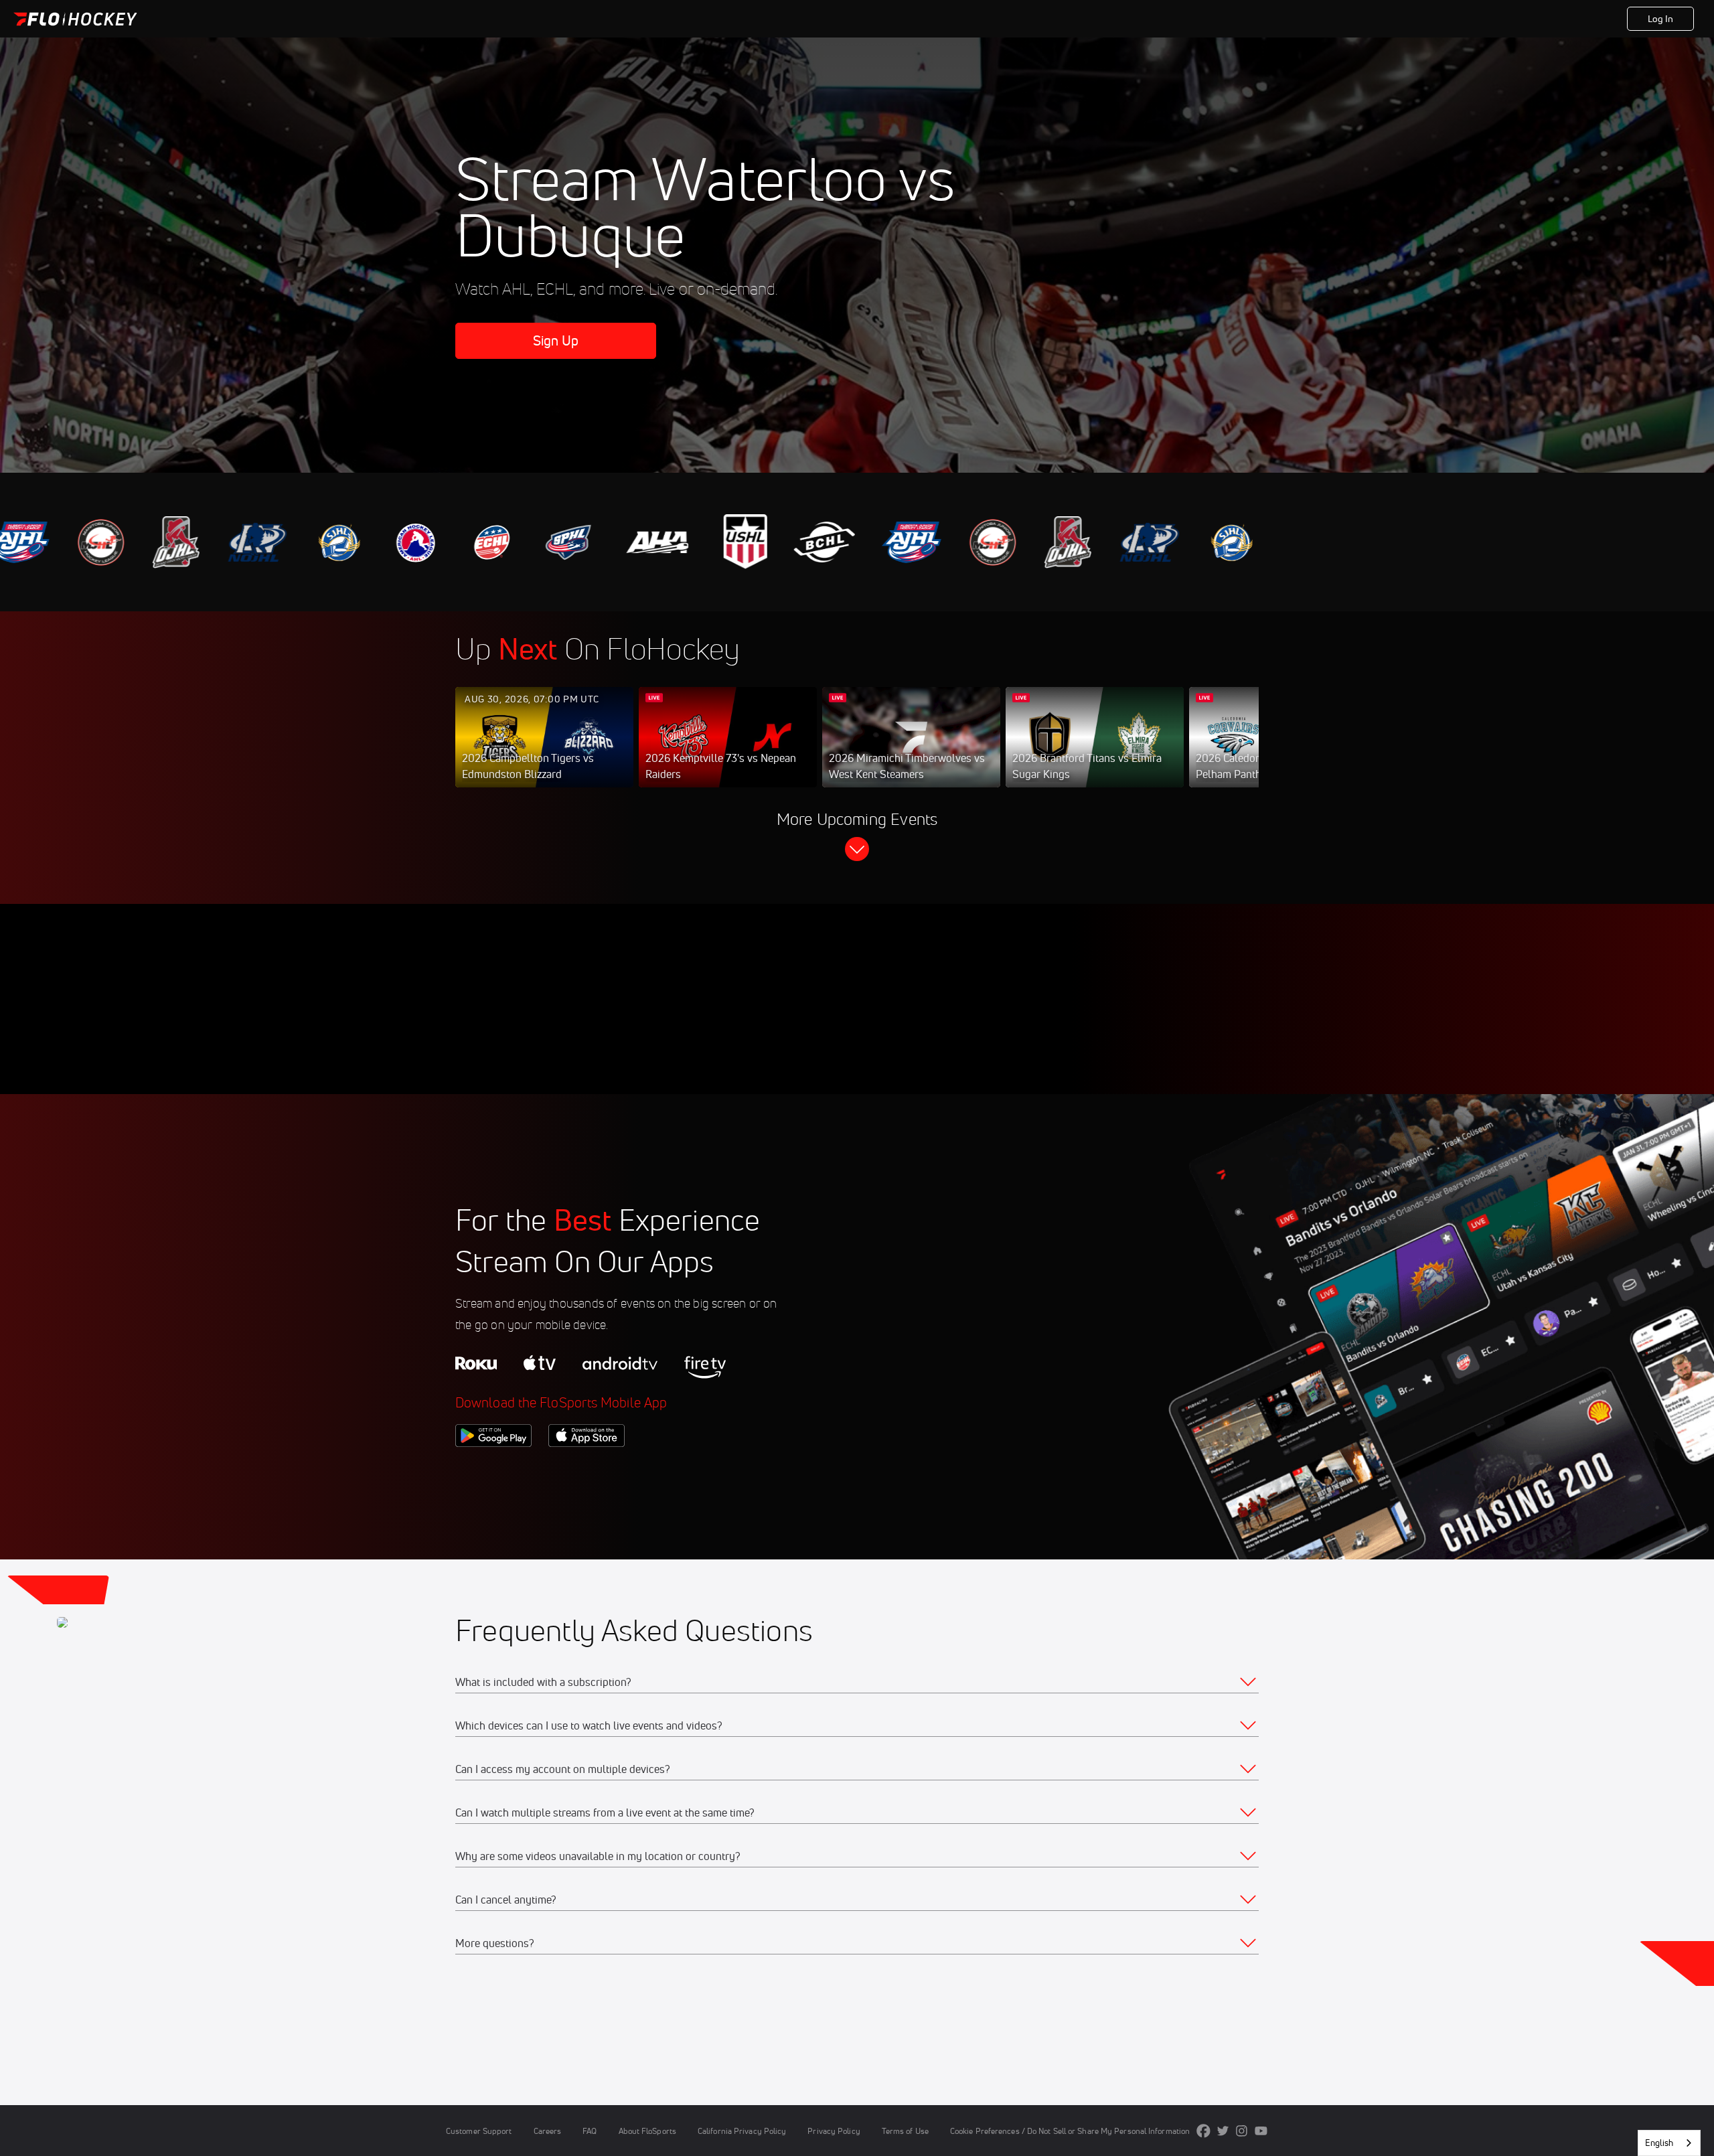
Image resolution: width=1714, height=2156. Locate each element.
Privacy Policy (834, 2131)
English (1659, 2143)
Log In (1661, 19)
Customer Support (479, 2131)
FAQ (590, 2131)
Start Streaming (544, 751)
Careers (548, 2131)
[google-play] (493, 1470)
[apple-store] (587, 1470)
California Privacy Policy (742, 2131)
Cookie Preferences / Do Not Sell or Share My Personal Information (1070, 2131)
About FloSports (647, 2131)
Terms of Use (905, 2131)
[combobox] (1669, 2143)
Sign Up (556, 340)
